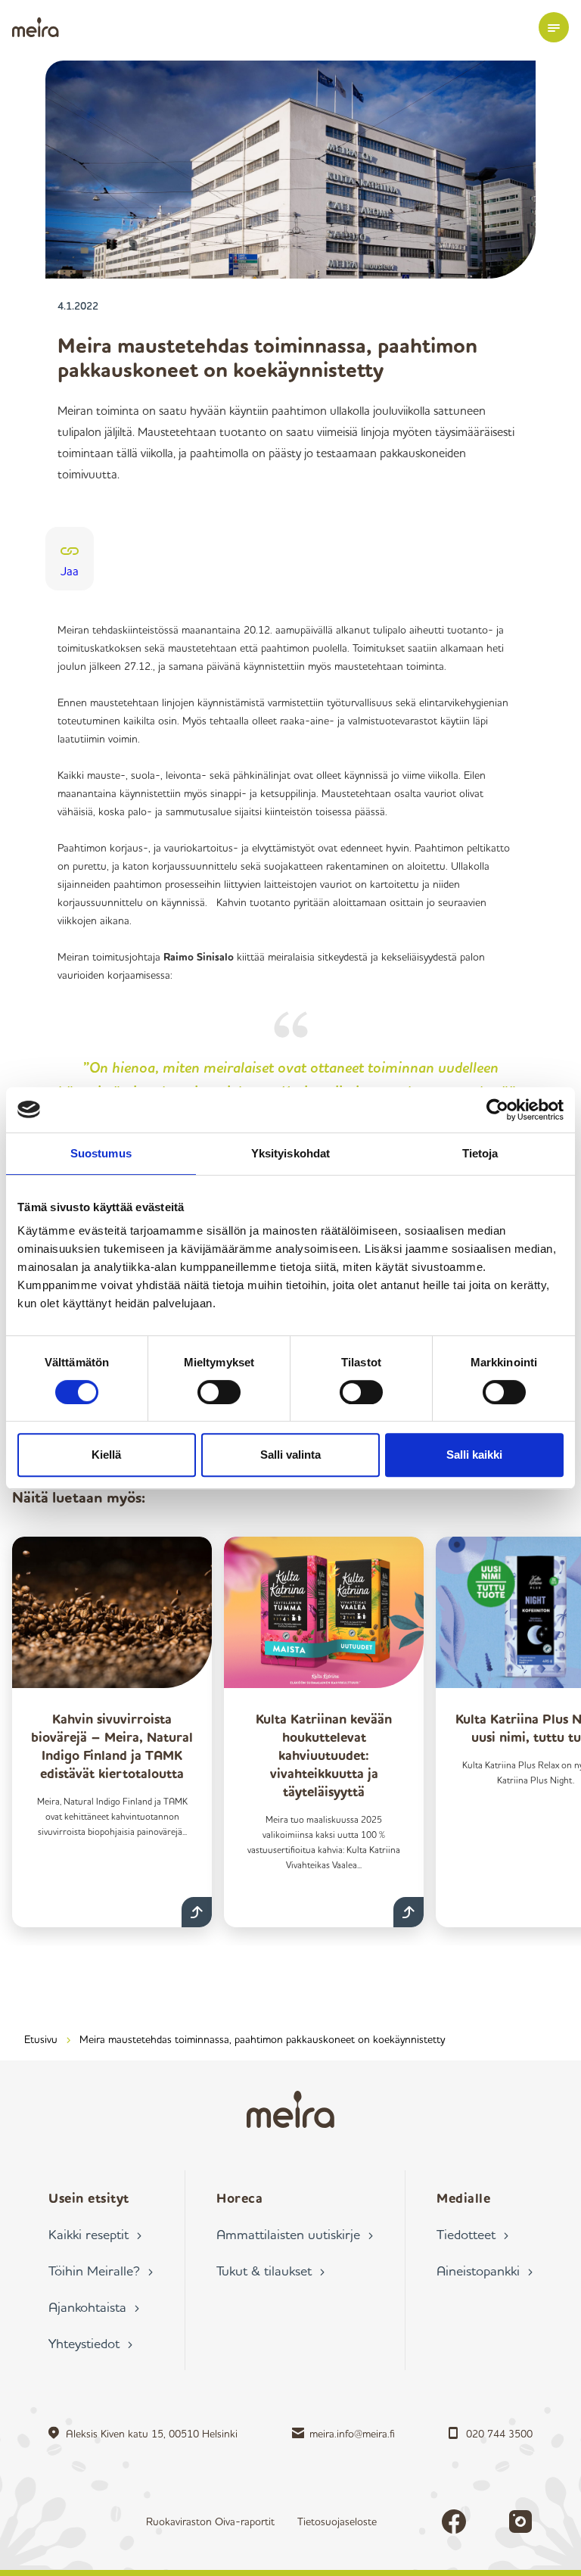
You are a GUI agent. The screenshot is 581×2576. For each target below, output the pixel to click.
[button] (554, 27)
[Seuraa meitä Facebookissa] (454, 2521)
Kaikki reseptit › (95, 2234)
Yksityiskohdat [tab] (290, 1153)
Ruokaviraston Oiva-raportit (210, 2521)
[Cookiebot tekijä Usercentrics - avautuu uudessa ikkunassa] (497, 1110)
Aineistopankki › (485, 2270)
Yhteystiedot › (90, 2343)
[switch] (219, 1392)
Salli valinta (290, 1455)
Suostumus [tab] (101, 1153)
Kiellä (106, 1455)
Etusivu (41, 2039)
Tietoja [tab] (480, 1153)
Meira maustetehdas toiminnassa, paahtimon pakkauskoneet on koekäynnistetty (262, 2039)
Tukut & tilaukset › (270, 2270)
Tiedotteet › (472, 2234)
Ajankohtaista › (94, 2307)
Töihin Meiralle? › (101, 2270)
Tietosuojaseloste (337, 2521)
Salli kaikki (474, 1455)
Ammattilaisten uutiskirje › (295, 2234)
